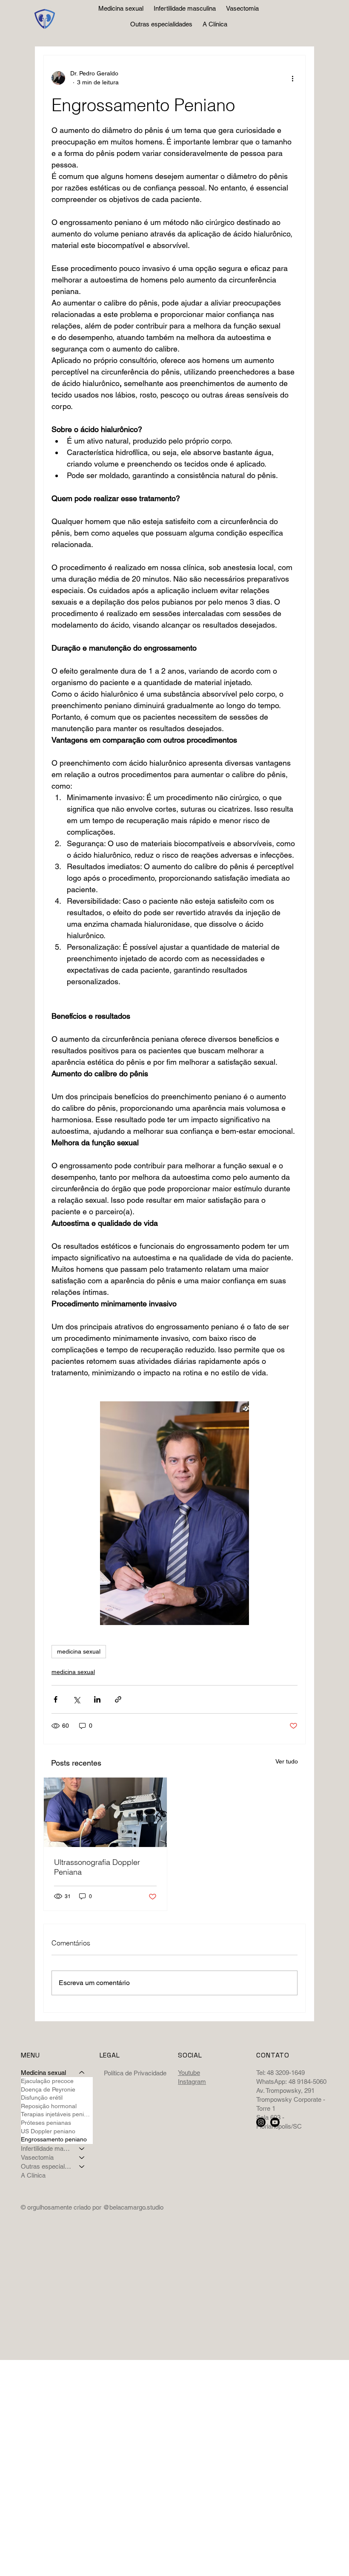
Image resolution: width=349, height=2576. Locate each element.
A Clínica (33, 2175)
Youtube (189, 2073)
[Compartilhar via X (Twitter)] (76, 1699)
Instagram (192, 2082)
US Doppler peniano (48, 2131)
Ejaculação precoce (47, 2081)
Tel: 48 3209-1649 (280, 2073)
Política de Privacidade (135, 2073)
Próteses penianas (46, 2123)
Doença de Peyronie (48, 2089)
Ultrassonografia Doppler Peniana (97, 1867)
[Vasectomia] (82, 2157)
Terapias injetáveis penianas (57, 2114)
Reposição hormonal (49, 2106)
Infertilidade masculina (46, 2148)
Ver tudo (287, 1761)
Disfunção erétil (42, 2098)
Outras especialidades (46, 2166)
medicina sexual (79, 1651)
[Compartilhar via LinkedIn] (97, 1699)
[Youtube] (275, 2122)
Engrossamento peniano (54, 2139)
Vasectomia (37, 2157)
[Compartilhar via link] (118, 1699)
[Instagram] (261, 2122)
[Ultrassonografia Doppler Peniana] (105, 1812)
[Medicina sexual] (82, 2073)
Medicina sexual (43, 2073)
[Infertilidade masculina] (82, 2148)
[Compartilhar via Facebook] (56, 1699)
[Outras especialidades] (82, 2166)
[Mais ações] (292, 78)
